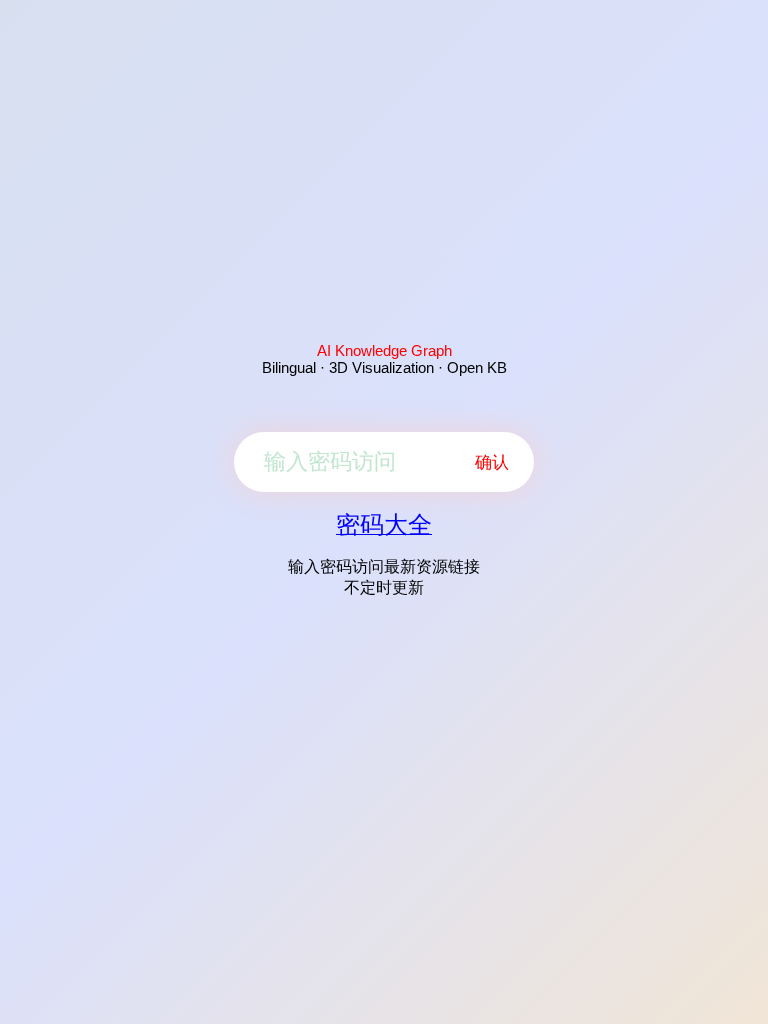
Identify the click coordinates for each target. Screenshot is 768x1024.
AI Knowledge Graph (384, 350)
